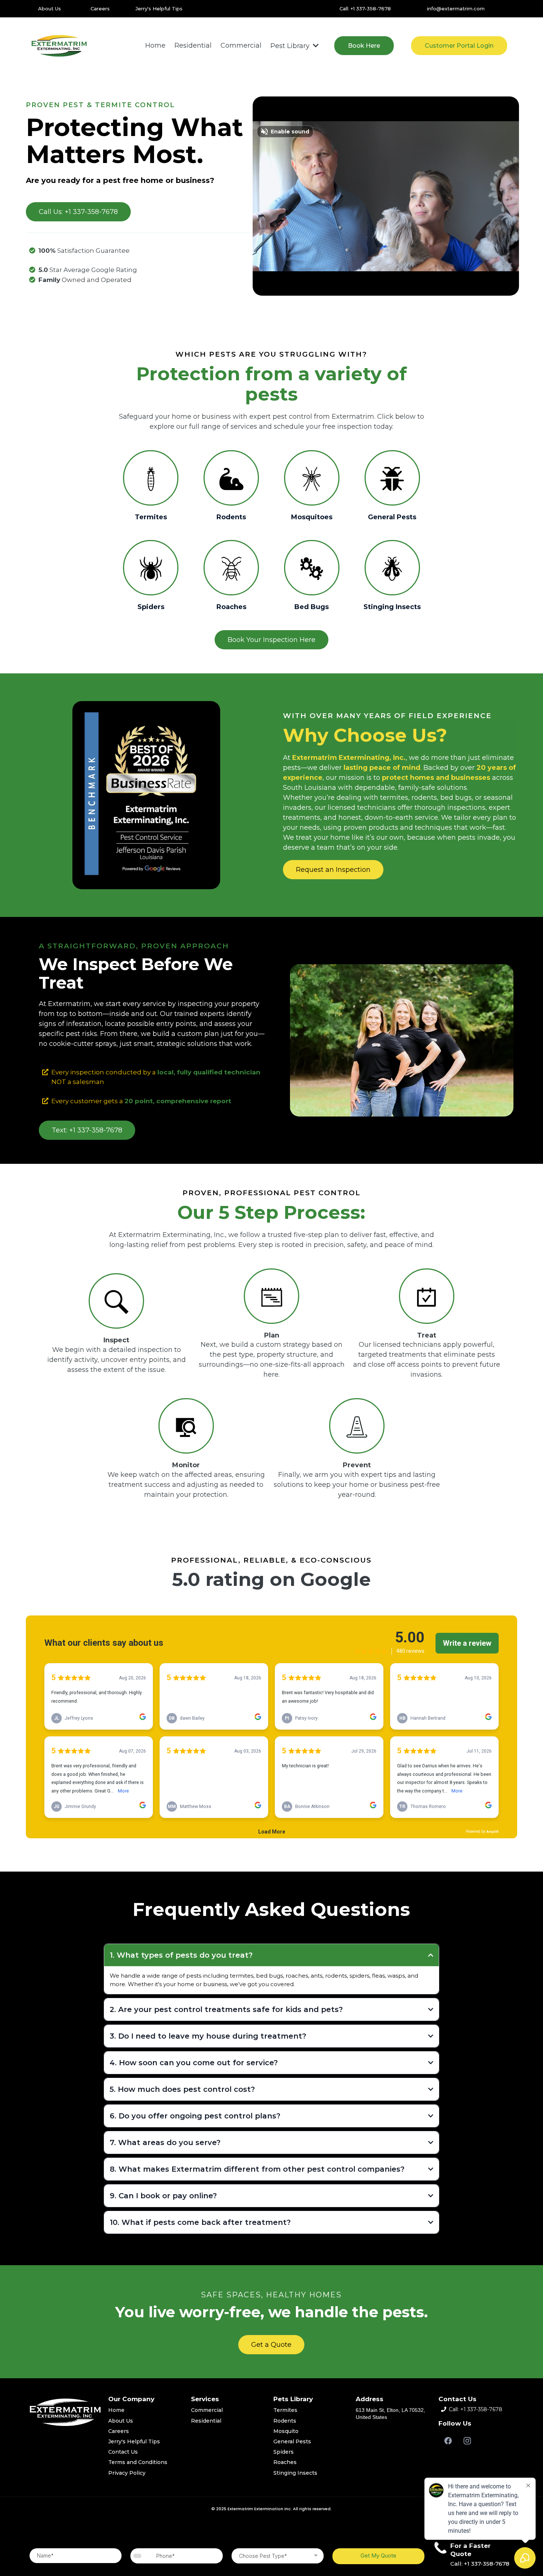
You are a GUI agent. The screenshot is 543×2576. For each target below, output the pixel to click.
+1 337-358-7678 (481, 2409)
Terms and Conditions (138, 2462)
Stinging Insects (295, 2473)
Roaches (285, 2462)
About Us (49, 9)
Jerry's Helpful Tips (159, 9)
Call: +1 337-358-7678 (365, 9)
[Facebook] (448, 2441)
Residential (206, 2421)
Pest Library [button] (291, 46)
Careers (100, 9)
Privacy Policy (127, 2473)
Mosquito (286, 2431)
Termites (285, 2410)
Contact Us (123, 2452)
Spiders (284, 2452)
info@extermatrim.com (456, 9)
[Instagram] (467, 2441)
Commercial (207, 2410)
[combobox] (138, 2556)
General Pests (292, 2441)
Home (116, 2410)
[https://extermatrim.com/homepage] (59, 46)
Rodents (285, 2421)
